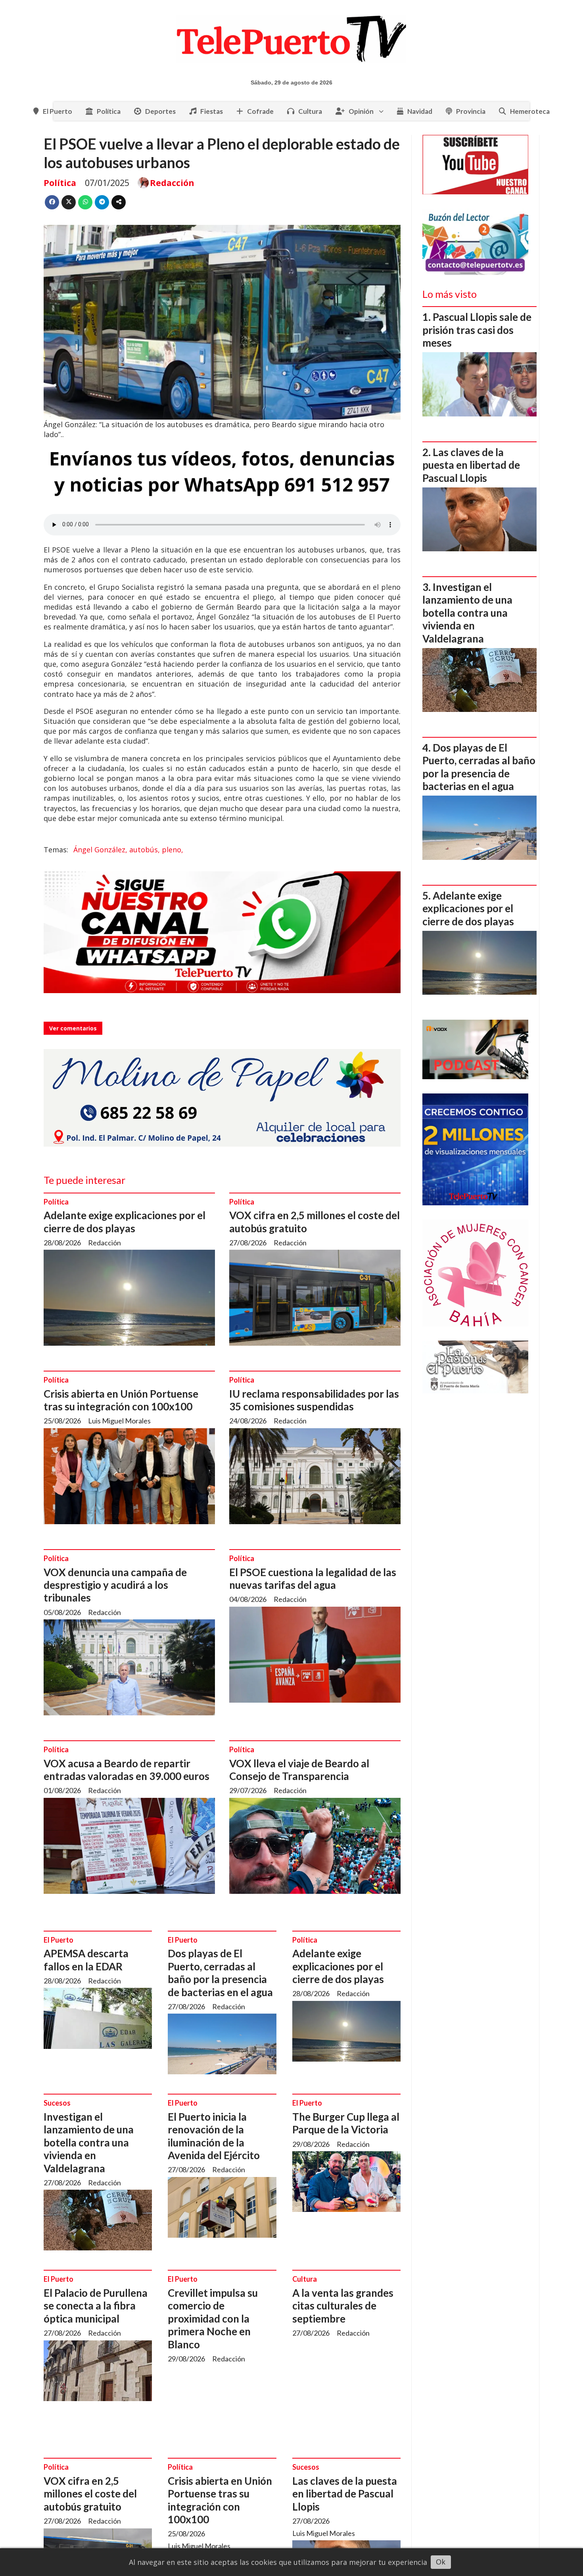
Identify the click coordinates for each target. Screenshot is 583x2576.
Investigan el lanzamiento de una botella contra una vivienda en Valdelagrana (89, 2143)
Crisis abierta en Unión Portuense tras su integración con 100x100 (121, 1400)
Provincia (471, 111)
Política (109, 111)
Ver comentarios (73, 1028)
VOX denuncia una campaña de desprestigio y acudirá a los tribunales (115, 1585)
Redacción (172, 183)
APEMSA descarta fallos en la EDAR (86, 1960)
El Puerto (58, 111)
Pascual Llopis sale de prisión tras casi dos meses (477, 330)
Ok (441, 2562)
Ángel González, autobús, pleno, (128, 850)
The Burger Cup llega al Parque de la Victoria (346, 2123)
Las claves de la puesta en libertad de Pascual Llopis (345, 2494)
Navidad (420, 111)
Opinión (361, 111)
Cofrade (260, 111)
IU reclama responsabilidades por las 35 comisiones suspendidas (314, 1400)
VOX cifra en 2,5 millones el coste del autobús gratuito (90, 2494)
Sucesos (57, 2103)
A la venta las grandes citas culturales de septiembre (343, 2306)
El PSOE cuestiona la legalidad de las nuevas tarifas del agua (313, 1579)
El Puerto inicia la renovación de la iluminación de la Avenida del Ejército (214, 2136)
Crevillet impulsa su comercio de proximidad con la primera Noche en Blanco (213, 2319)
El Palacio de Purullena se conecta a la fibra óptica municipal (96, 2306)
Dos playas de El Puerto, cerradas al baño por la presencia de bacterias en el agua (220, 1973)
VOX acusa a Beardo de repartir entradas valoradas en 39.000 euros (127, 1770)
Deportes (160, 111)
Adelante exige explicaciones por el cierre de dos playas (125, 1222)
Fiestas (212, 111)
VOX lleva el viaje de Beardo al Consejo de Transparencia (299, 1770)
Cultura (310, 111)
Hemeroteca (530, 111)
